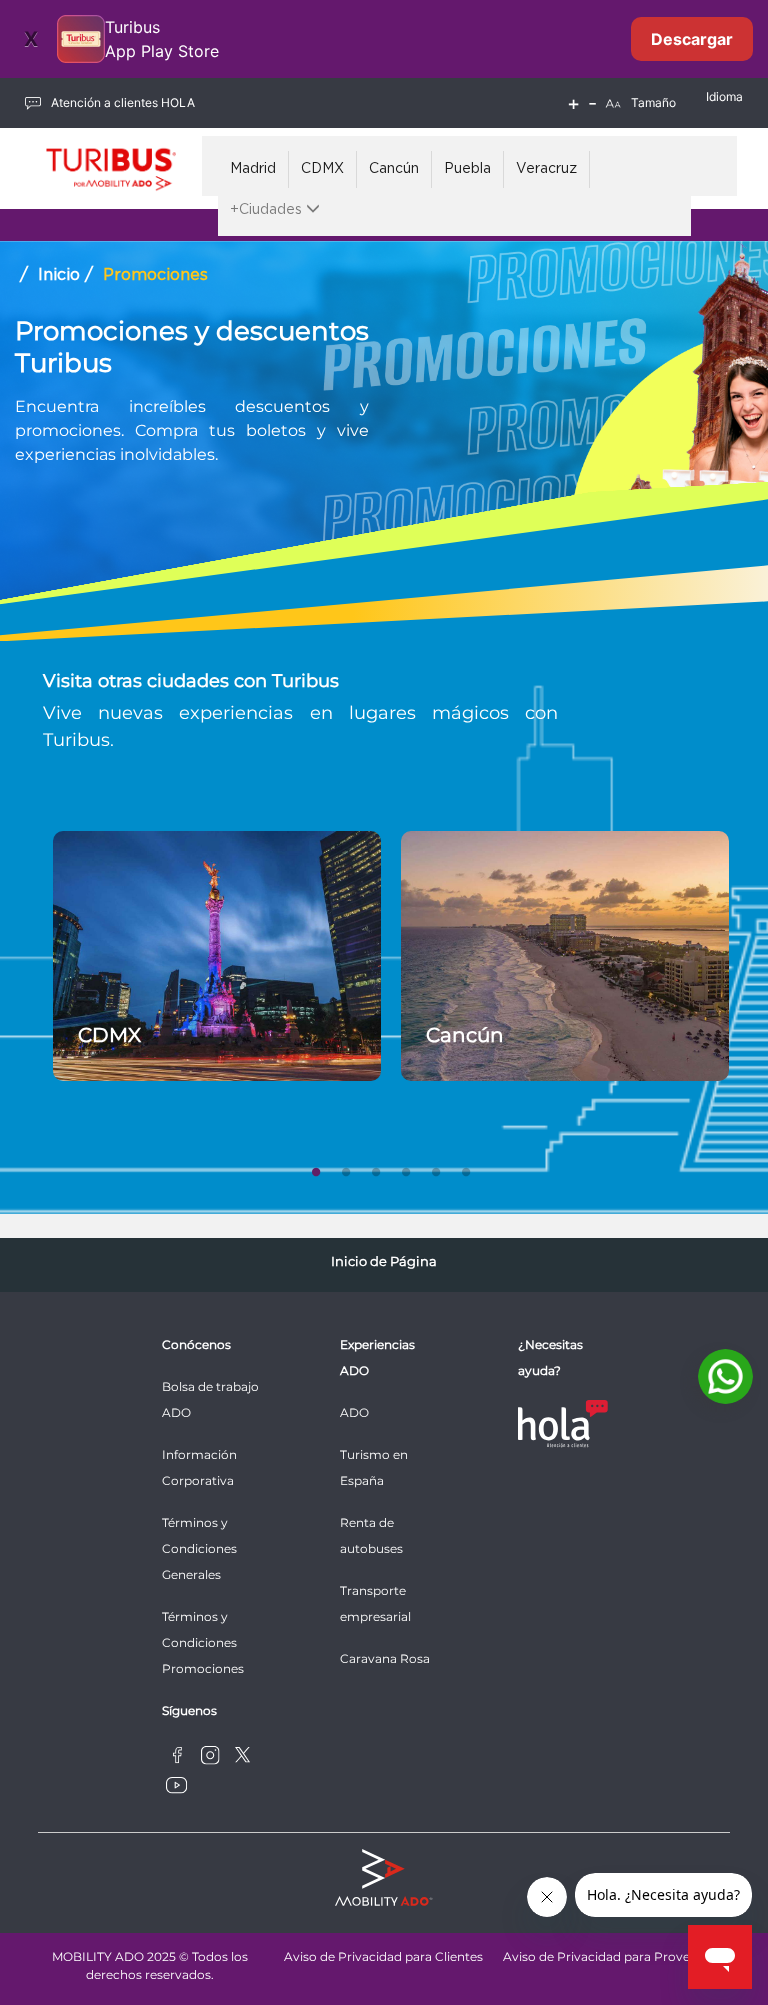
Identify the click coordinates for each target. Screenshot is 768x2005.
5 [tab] (436, 1168)
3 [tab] (376, 1168)
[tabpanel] (217, 956)
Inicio (59, 275)
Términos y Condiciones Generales (199, 1548)
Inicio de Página (384, 1261)
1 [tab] (316, 1168)
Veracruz (546, 169)
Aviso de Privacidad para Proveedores (617, 1956)
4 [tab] (406, 1168)
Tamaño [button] (653, 102)
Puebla (467, 169)
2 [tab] (346, 1168)
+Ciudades (268, 210)
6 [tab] (466, 1168)
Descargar (692, 39)
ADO (354, 1412)
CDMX (322, 169)
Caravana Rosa (385, 1658)
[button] (613, 103)
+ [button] (573, 103)
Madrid (253, 169)
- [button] (592, 103)
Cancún (394, 169)
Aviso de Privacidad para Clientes (383, 1956)
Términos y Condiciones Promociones (203, 1642)
